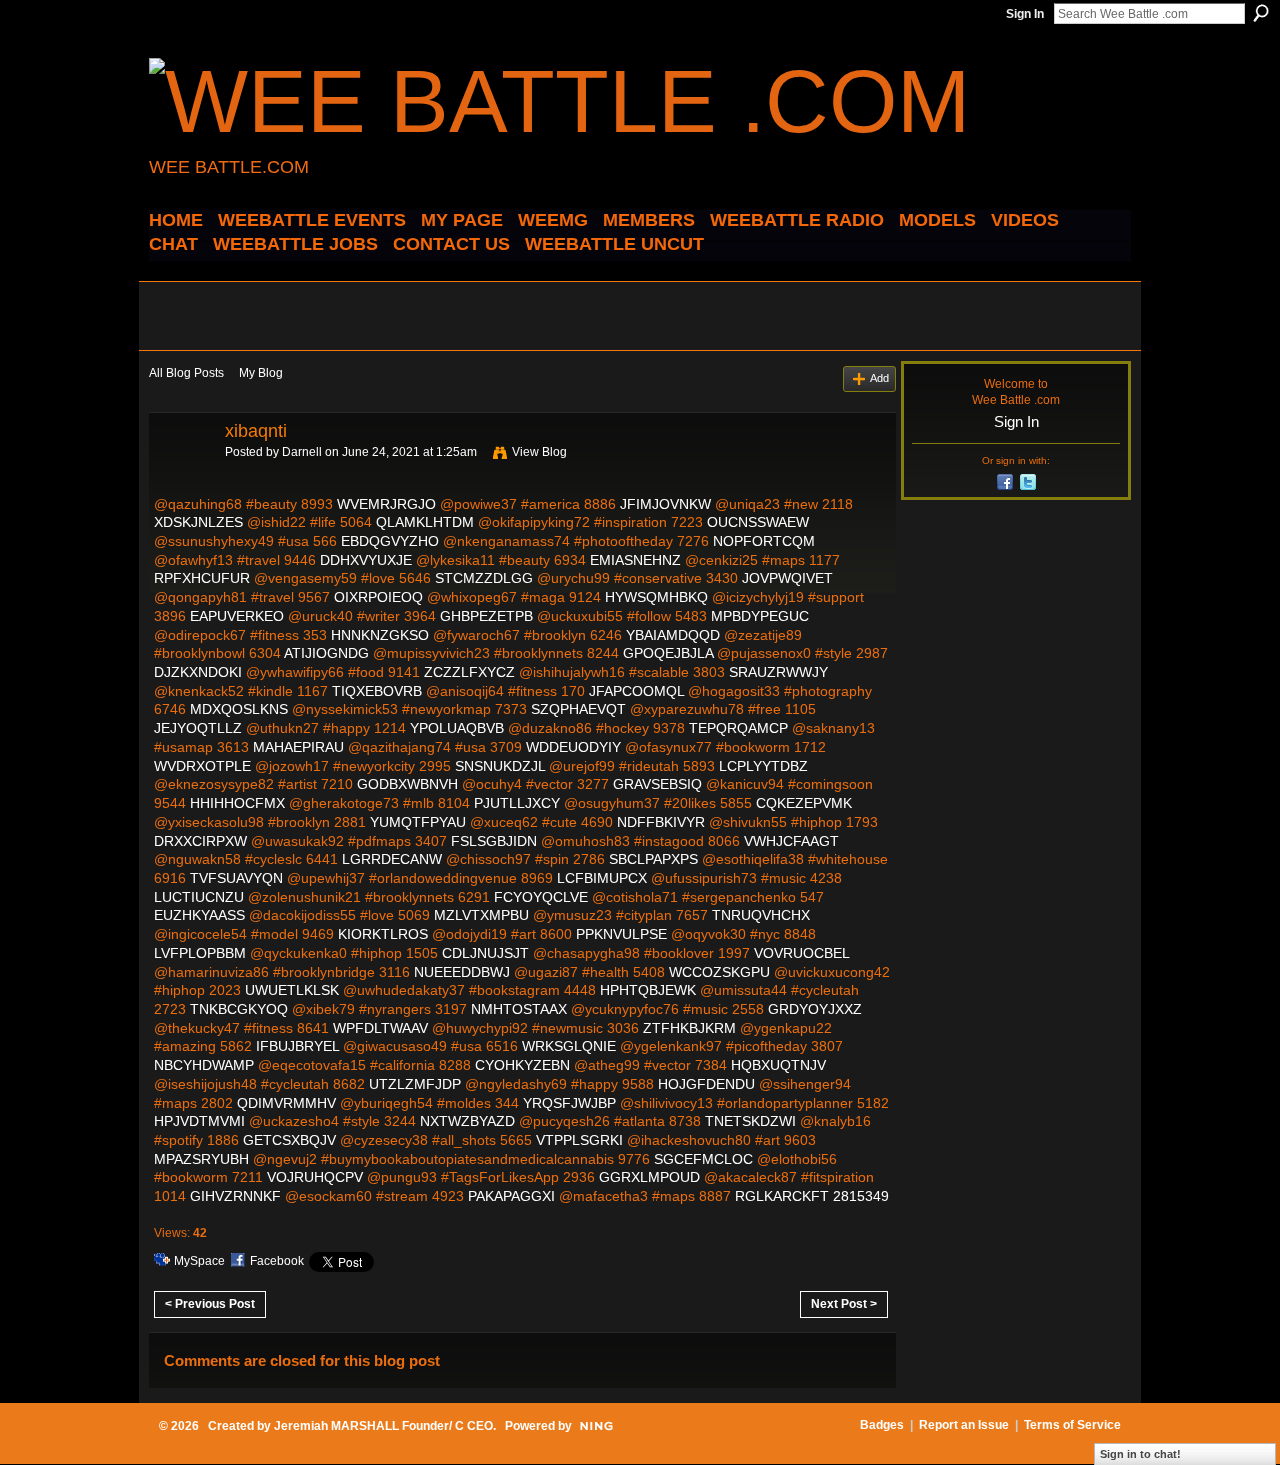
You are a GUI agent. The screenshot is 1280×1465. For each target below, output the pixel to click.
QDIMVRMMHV (286, 1103)
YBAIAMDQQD (673, 635)
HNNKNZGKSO (380, 635)
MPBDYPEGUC (760, 616)
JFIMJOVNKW (665, 504)
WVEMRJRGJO (386, 504)
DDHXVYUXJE (366, 560)
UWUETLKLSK (292, 990)
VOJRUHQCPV (315, 1177)
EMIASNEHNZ (635, 560)
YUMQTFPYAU (418, 822)
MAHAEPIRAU (298, 747)
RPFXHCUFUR (202, 578)
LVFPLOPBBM (200, 953)
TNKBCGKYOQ (239, 1009)
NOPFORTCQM (764, 541)
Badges (882, 1425)
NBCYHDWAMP (204, 1065)
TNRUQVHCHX (761, 915)
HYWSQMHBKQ (656, 597)
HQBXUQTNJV (778, 1065)
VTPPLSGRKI (579, 1140)
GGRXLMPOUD (649, 1177)
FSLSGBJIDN (494, 841)
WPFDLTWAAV (380, 1028)
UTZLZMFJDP (415, 1084)
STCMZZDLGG (484, 578)
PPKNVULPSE (621, 934)
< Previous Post (210, 1304)
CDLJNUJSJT (485, 953)
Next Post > (844, 1304)
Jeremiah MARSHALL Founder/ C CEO (383, 1426)
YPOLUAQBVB (457, 728)
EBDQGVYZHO (390, 541)
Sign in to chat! (1140, 1454)
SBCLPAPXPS (653, 859)
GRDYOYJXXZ (815, 1009)
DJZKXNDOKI (198, 672)
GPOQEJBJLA (668, 653)
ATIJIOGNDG (326, 653)
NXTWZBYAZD (467, 1121)
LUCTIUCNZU (199, 897)
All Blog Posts (186, 373)
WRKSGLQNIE (569, 1046)
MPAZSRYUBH (201, 1159)
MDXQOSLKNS (239, 709)
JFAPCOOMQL (636, 691)
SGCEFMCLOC (703, 1159)
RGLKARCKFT (782, 1196)
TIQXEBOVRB (377, 691)
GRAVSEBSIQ (657, 784)
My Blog (261, 373)
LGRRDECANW (392, 859)
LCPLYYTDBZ (763, 766)
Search (1261, 13)
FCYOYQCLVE (541, 897)
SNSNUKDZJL (500, 766)
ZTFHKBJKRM (689, 1028)
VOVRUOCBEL (801, 953)
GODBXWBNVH (407, 784)
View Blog (539, 452)
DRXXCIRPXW (200, 841)
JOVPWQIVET (787, 578)
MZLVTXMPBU (481, 915)
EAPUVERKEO (237, 616)
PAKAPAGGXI (511, 1196)
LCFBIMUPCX (602, 878)
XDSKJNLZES (198, 522)
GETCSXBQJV (289, 1140)
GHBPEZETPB (486, 616)
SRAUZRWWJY (778, 672)
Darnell (302, 452)
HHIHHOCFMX (237, 803)
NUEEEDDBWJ (462, 972)
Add (879, 378)
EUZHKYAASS (199, 915)
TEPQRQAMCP (738, 728)
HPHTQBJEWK (648, 990)
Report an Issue (964, 1425)
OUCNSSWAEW (758, 522)
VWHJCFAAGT (791, 841)
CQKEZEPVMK (804, 803)
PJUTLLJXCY (517, 803)
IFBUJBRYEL (297, 1046)
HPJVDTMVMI (199, 1121)
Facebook (277, 1261)
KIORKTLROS (383, 934)
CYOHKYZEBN (522, 1065)
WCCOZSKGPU (719, 972)
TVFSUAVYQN (236, 878)
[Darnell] (181, 476)
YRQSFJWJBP (569, 1103)
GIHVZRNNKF (235, 1196)
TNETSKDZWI (750, 1121)
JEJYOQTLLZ (198, 728)
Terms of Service (1072, 1425)
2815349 (861, 1196)
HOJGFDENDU (706, 1084)
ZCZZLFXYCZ (469, 672)
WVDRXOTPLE (202, 766)
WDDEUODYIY (573, 747)
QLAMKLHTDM (425, 522)
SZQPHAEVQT (578, 709)
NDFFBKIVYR (661, 822)
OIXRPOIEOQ (378, 597)
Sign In (1025, 14)
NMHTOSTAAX (519, 1009)
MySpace (199, 1261)
